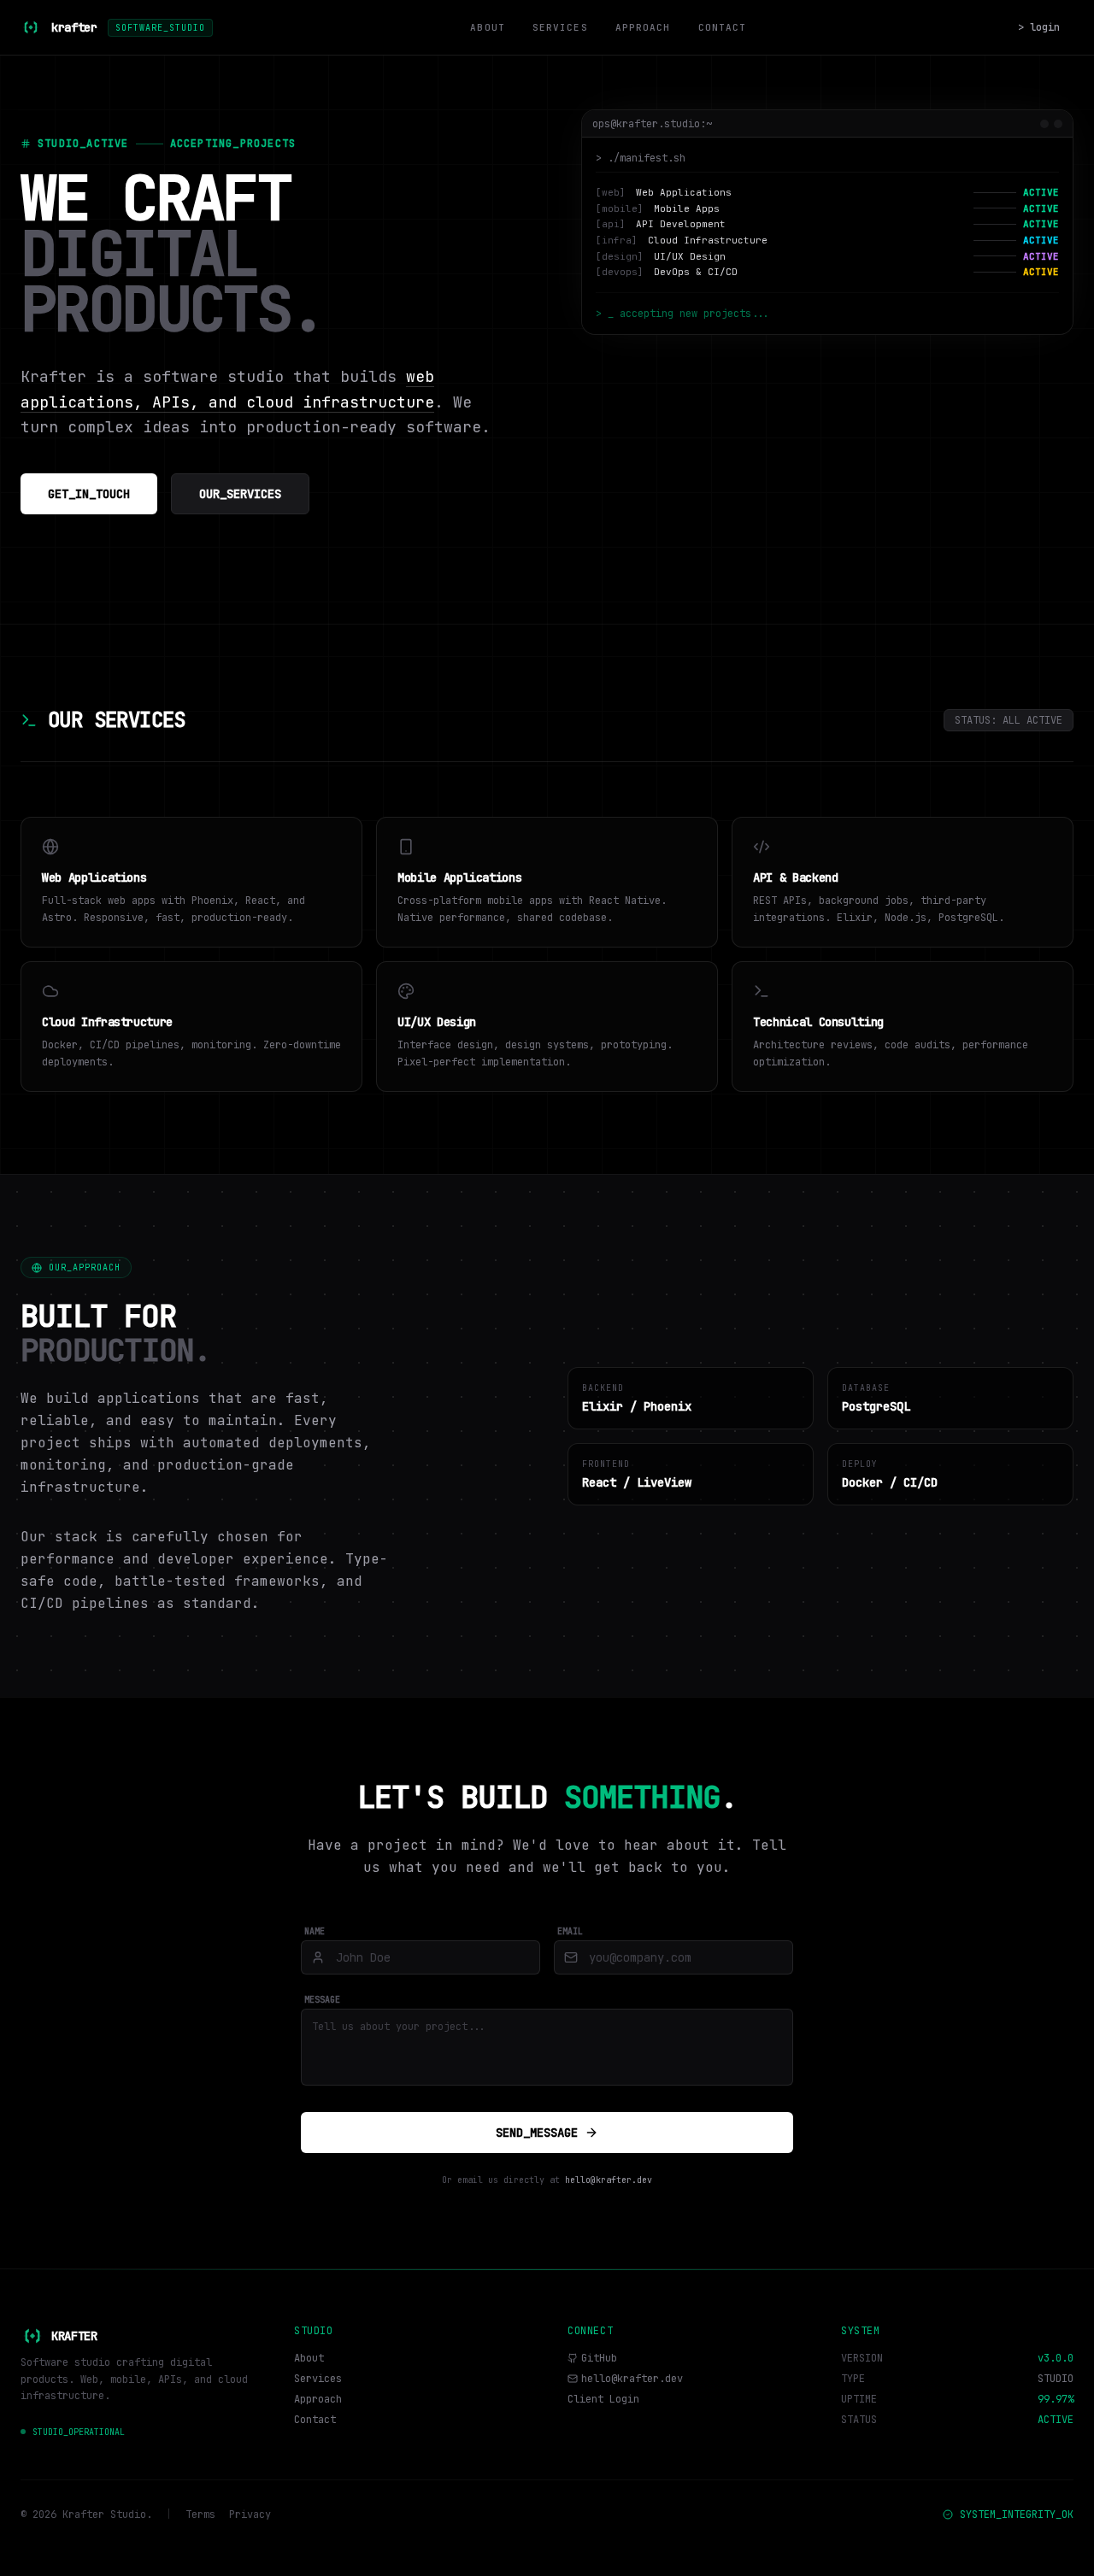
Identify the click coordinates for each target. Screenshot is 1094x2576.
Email (570, 1931)
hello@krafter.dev (609, 2180)
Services (318, 2379)
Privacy (250, 2514)
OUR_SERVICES (240, 494)
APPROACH (643, 27)
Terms (200, 2514)
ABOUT (488, 27)
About (309, 2358)
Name (315, 1931)
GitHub (599, 2358)
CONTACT (723, 27)
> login (1039, 27)
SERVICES (560, 27)
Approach (318, 2399)
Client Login (603, 2399)
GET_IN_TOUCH (89, 494)
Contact (315, 2420)
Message (322, 2000)
